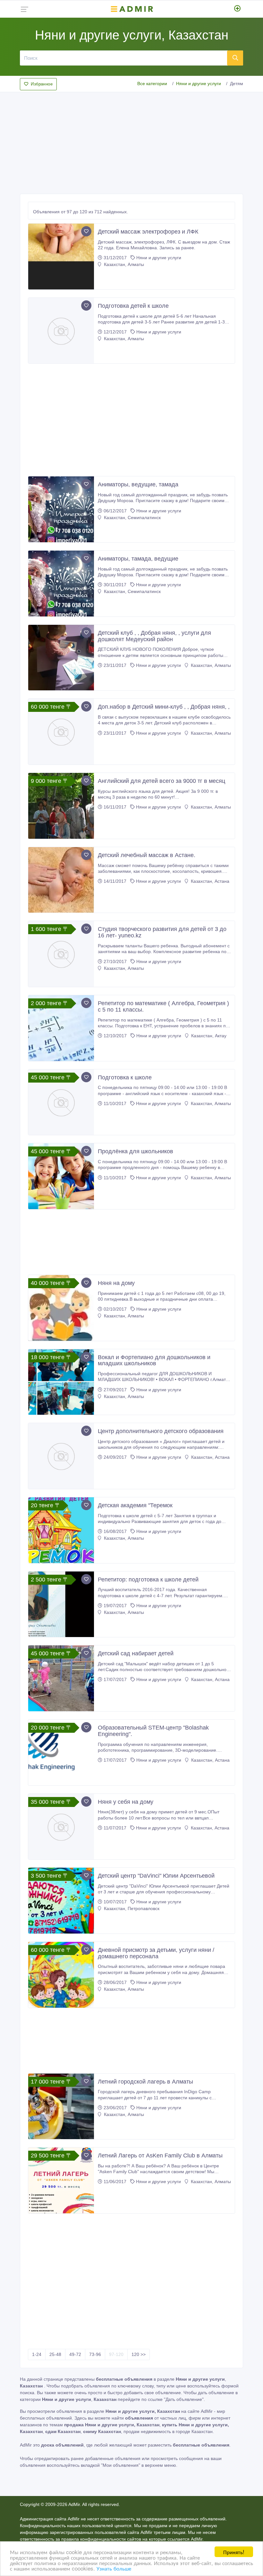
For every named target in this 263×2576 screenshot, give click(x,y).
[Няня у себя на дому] (61, 1827)
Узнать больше (114, 2568)
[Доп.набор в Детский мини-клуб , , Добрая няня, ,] (61, 732)
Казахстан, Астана (209, 881)
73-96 (95, 2354)
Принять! (234, 2552)
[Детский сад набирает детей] (61, 1678)
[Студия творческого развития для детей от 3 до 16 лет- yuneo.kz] (61, 954)
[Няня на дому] (61, 1308)
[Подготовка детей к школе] (61, 331)
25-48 (55, 2354)
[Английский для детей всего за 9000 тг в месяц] (61, 806)
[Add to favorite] (86, 231)
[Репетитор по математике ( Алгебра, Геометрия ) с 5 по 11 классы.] (61, 1028)
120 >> (139, 2354)
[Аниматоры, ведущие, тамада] (61, 509)
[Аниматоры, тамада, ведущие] (61, 584)
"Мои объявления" (121, 2465)
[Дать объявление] (238, 9)
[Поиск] (235, 58)
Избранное (42, 84)
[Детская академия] (61, 1530)
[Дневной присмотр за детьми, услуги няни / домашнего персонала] (61, 1975)
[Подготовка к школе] (61, 1102)
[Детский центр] (61, 1901)
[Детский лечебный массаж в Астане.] (61, 880)
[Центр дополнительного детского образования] (61, 1456)
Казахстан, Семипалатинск (132, 518)
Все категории (152, 84)
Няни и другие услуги (199, 84)
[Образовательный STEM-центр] (61, 1753)
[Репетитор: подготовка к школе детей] (61, 1604)
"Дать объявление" (184, 2399)
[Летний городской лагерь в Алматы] (61, 2107)
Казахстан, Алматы (123, 264)
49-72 (75, 2354)
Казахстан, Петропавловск (131, 1908)
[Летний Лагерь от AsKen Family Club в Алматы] (61, 2180)
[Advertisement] (131, 141)
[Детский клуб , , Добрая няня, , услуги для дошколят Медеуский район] (61, 658)
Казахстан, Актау (208, 1036)
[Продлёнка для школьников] (61, 1176)
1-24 (37, 2354)
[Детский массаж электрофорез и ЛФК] (61, 257)
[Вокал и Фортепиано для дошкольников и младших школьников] (61, 1382)
